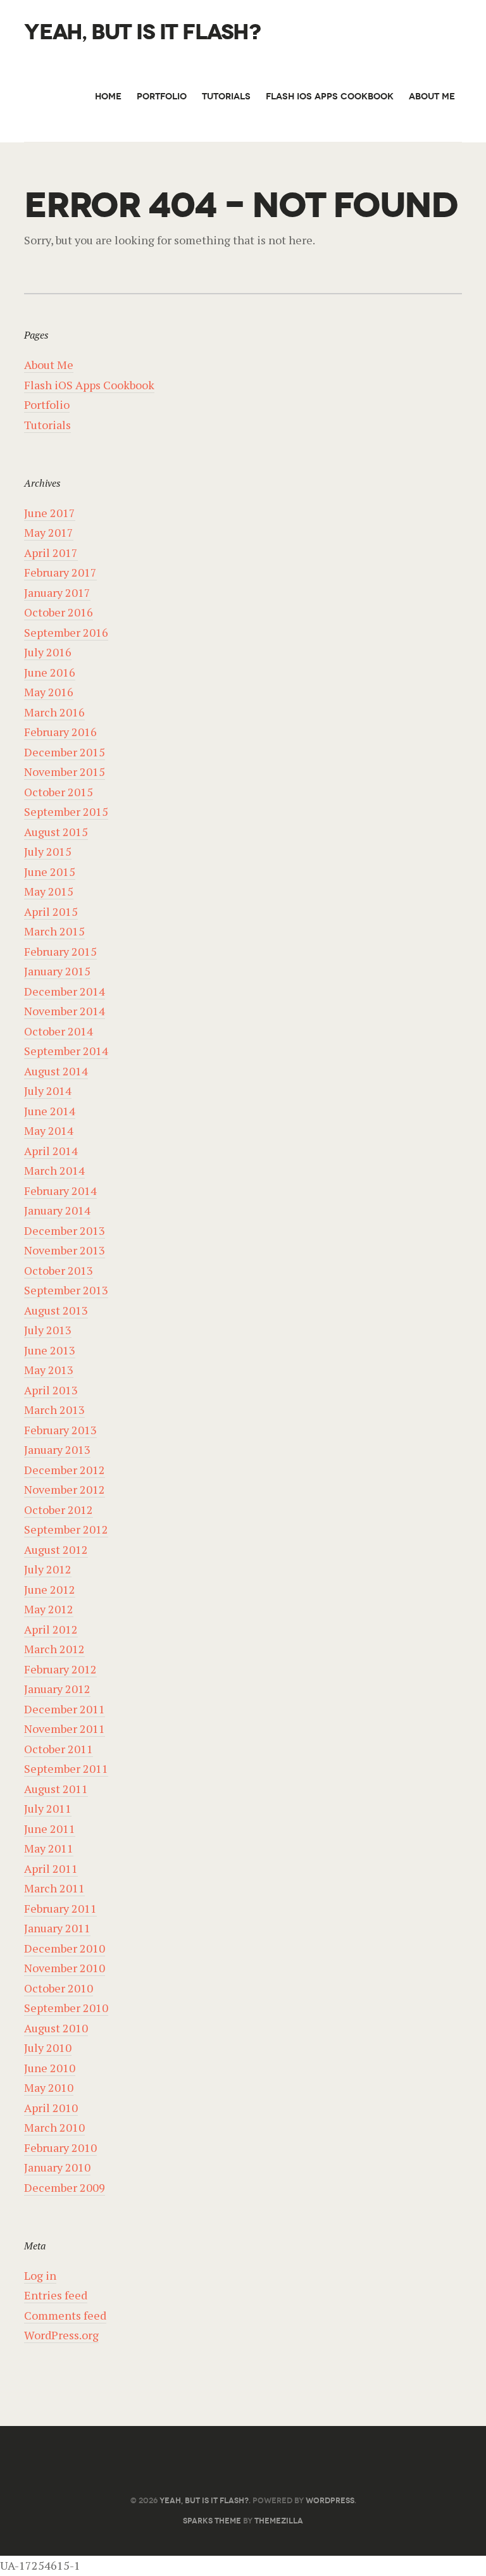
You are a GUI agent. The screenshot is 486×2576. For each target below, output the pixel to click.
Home (108, 97)
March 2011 (54, 1888)
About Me (432, 97)
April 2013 (51, 1390)
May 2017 (49, 532)
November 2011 (65, 1729)
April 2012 (51, 1629)
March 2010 (54, 2127)
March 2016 (54, 712)
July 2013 (48, 1330)
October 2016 (59, 612)
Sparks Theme (212, 2521)
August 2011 (56, 1789)
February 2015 (60, 951)
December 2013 (65, 1230)
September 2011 (66, 1768)
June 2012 (50, 1589)
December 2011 (65, 1709)
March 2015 (54, 931)
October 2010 (59, 1988)
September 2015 (66, 811)
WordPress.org (61, 2335)
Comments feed (65, 2315)
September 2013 (66, 1290)
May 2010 (49, 2087)
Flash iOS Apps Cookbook (330, 97)
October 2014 (59, 1031)
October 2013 (59, 1270)
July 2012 (48, 1569)
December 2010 (65, 1948)
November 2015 (65, 772)
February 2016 (60, 732)
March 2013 (54, 1410)
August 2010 (56, 2028)
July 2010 (48, 2048)
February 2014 (60, 1191)
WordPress (330, 2500)
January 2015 (57, 971)
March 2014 (54, 1170)
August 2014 (56, 1071)
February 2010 (60, 2148)
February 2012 (60, 1669)
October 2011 (59, 1749)
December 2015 (65, 752)
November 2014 (65, 1011)
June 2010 (50, 2068)
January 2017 (57, 592)
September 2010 (66, 2008)
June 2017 (50, 513)
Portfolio (162, 97)
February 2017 (60, 572)
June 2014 (50, 1111)
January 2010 (57, 2167)
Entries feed (56, 2295)
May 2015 (49, 891)
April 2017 (51, 553)
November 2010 (65, 1968)
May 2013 (49, 1370)
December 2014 (65, 991)
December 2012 (65, 1470)
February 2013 (60, 1430)
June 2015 (50, 872)
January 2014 (57, 1210)
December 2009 (65, 2187)
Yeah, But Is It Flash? (142, 33)
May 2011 (49, 1848)
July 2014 (48, 1091)
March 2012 (54, 1649)
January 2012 (57, 1689)
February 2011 (60, 1908)
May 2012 (49, 1609)
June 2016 (50, 672)
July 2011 (48, 1808)
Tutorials (226, 97)
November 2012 (65, 1489)
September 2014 (66, 1051)
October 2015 (59, 792)
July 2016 (48, 652)
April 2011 (51, 1868)
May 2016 (49, 692)
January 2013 (57, 1449)
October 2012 (59, 1510)
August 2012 (56, 1549)
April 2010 (51, 2108)
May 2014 (49, 1130)
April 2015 (51, 911)
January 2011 (57, 1928)
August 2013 (56, 1310)
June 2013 (50, 1350)
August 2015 (56, 832)
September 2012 (66, 1529)
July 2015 (48, 851)
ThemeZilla (279, 2521)
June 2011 (50, 1829)
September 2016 (66, 632)
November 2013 (65, 1250)
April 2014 (51, 1151)
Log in (40, 2275)
